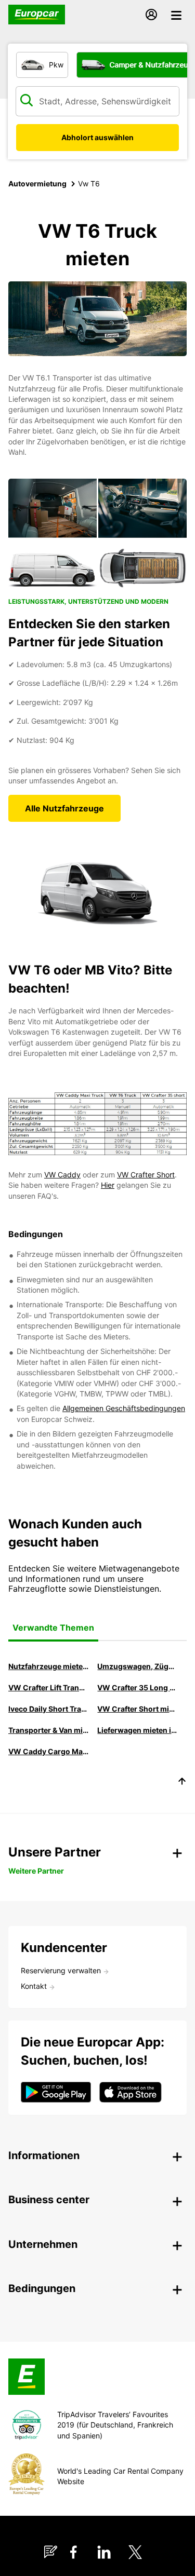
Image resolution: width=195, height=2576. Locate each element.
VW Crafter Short (146, 1175)
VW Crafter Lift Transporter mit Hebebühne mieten (48, 1687)
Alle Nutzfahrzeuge (64, 808)
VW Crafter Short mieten (137, 1709)
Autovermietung (37, 184)
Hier (108, 1185)
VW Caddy (62, 1175)
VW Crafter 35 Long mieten (137, 1687)
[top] (182, 1783)
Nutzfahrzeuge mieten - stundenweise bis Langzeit (48, 1666)
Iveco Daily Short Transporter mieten (48, 1709)
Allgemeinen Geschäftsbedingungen (124, 1408)
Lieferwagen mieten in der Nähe (137, 1730)
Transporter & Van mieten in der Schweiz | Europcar (48, 1730)
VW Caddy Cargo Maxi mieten (48, 1751)
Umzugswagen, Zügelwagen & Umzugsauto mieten (137, 1666)
